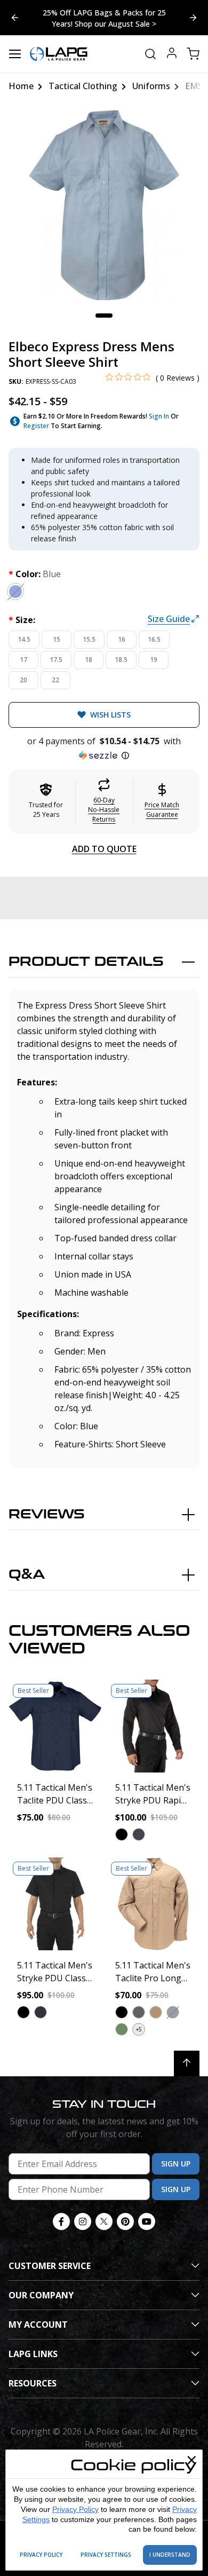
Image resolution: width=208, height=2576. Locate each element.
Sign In (159, 416)
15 (57, 639)
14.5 (24, 639)
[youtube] (147, 2221)
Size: (22, 620)
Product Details (86, 962)
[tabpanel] (104, 205)
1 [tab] (104, 316)
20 (23, 680)
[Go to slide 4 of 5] (193, 18)
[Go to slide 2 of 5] (15, 18)
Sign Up (176, 2164)
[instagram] (83, 2221)
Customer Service (50, 2266)
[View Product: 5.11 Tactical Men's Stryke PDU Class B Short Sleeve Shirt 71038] (55, 1904)
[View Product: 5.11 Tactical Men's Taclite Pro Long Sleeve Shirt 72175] (153, 1904)
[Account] (172, 54)
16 (122, 639)
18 (89, 660)
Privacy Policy (75, 2509)
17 (23, 660)
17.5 (56, 660)
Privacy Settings (106, 2555)
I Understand (170, 2555)
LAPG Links (33, 2354)
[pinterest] (125, 2221)
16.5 (154, 639)
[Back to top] (187, 2063)
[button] (104, 749)
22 (55, 680)
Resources (33, 2383)
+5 (139, 2029)
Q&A (27, 1575)
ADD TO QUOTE (104, 849)
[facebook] (61, 2221)
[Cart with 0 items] (193, 54)
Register (36, 426)
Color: (35, 574)
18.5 (121, 660)
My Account (38, 2325)
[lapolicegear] (59, 54)
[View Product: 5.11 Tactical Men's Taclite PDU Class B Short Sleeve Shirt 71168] (55, 1726)
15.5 (89, 639)
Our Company (41, 2295)
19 (154, 660)
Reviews (47, 1514)
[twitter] (104, 2221)
